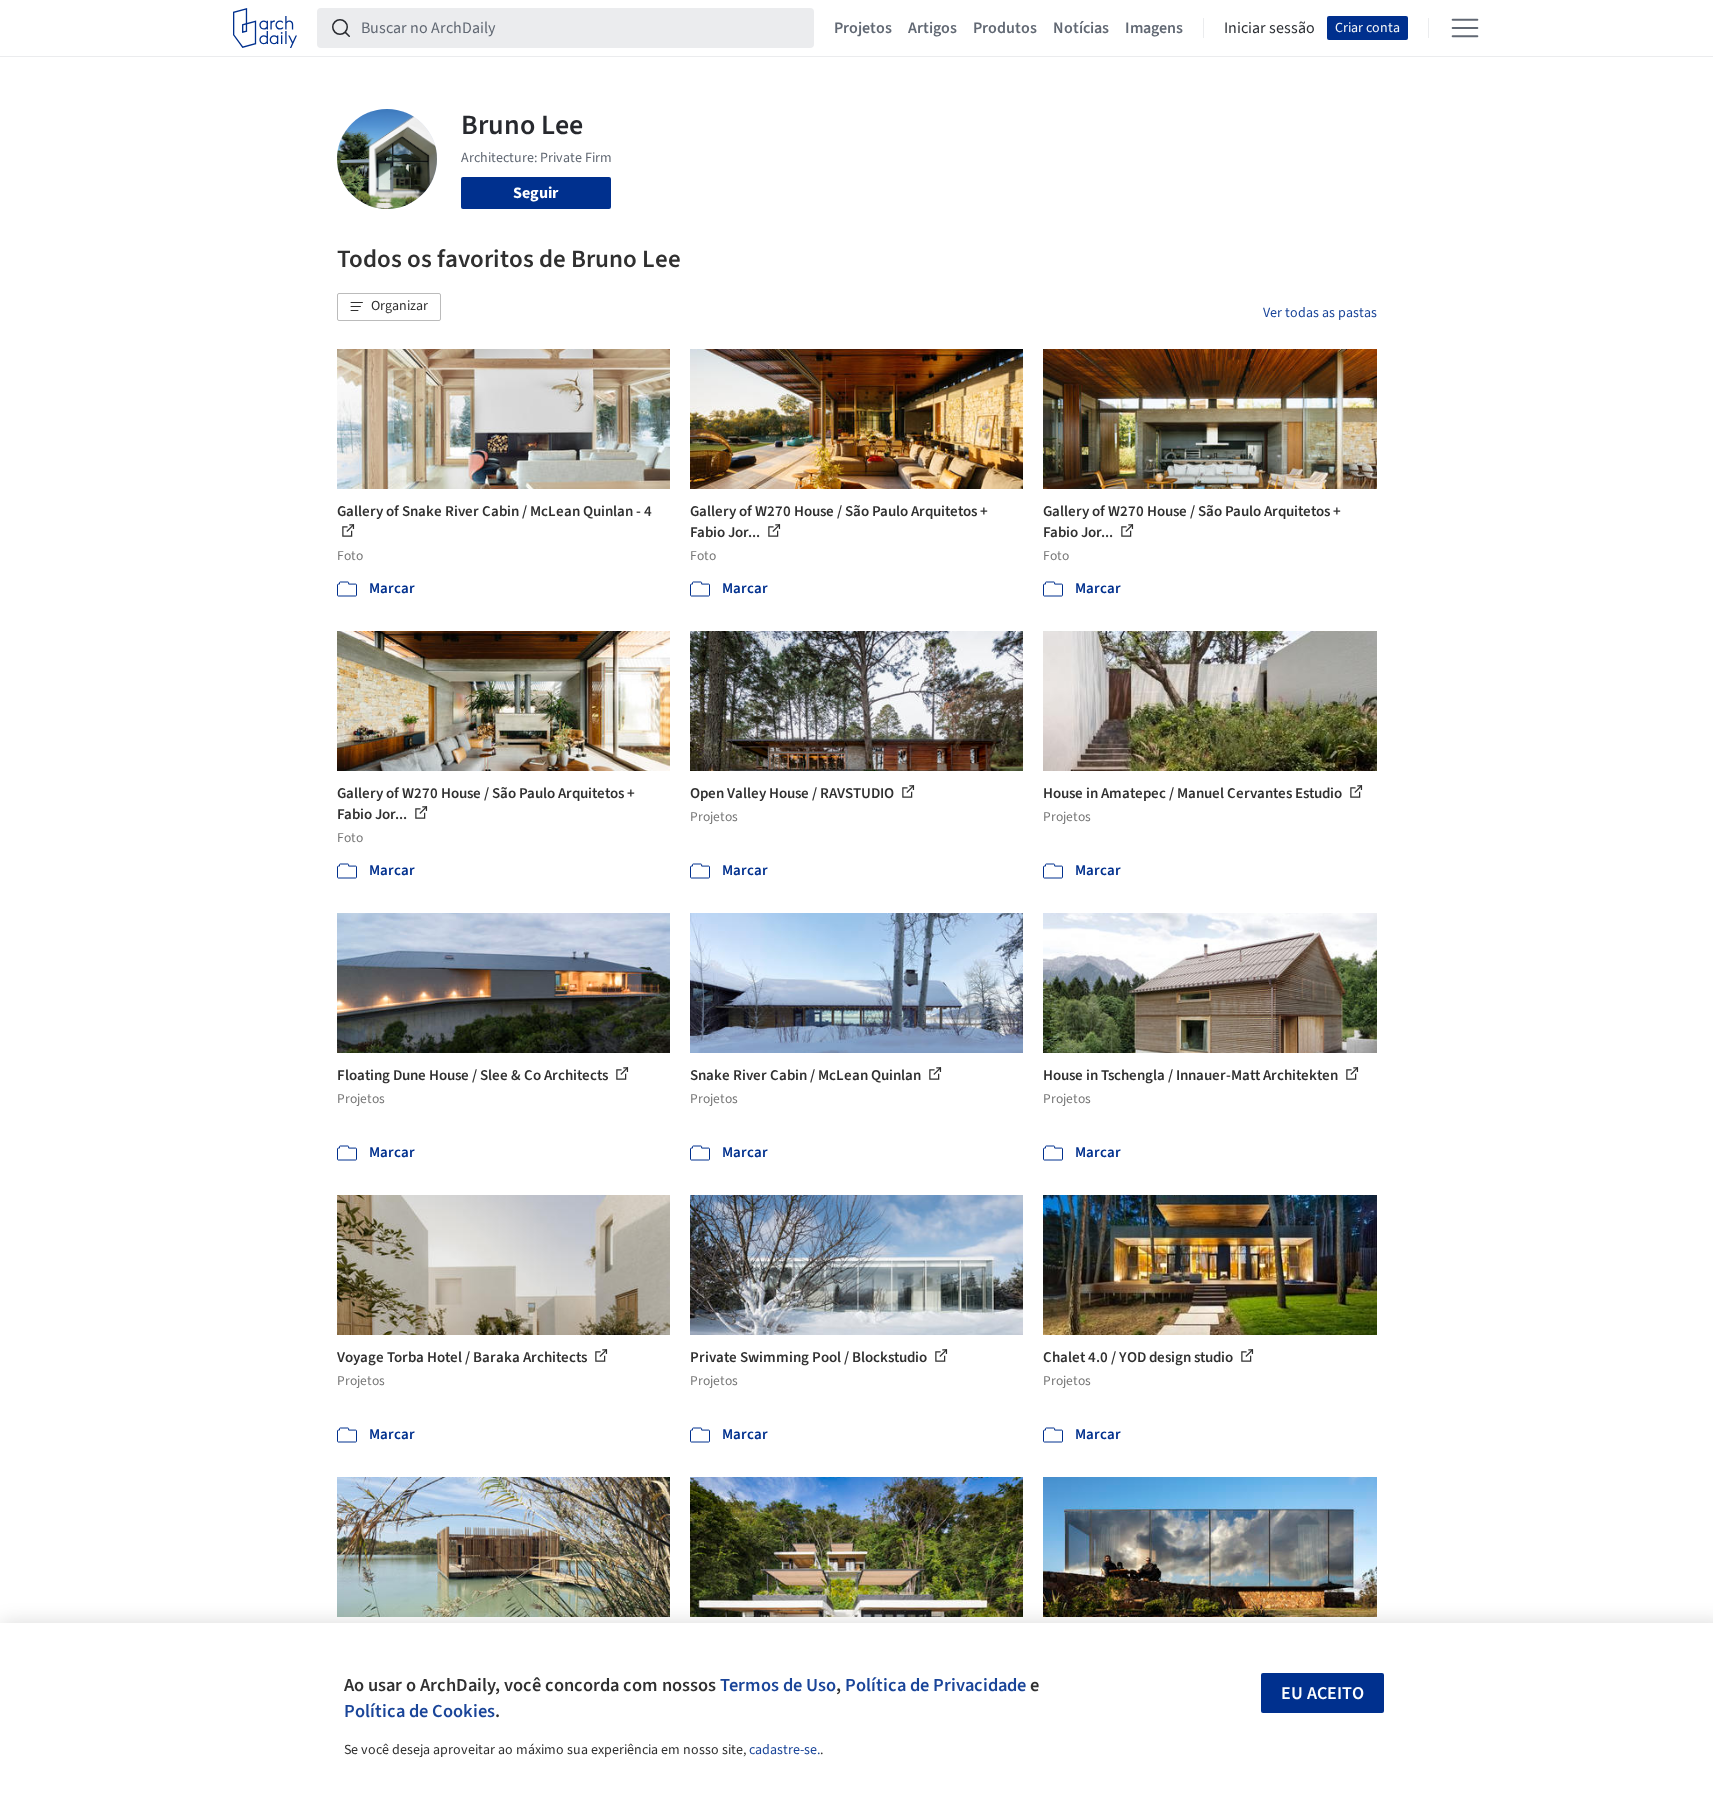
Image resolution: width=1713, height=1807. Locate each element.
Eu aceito (1322, 1693)
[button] (389, 307)
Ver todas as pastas (1320, 313)
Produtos (1005, 28)
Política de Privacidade (935, 1685)
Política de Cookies (419, 1711)
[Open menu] (1465, 28)
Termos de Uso (778, 1685)
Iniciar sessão (1269, 28)
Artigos (932, 28)
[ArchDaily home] (265, 28)
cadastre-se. (784, 1750)
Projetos (863, 28)
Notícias (1081, 28)
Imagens (1154, 28)
